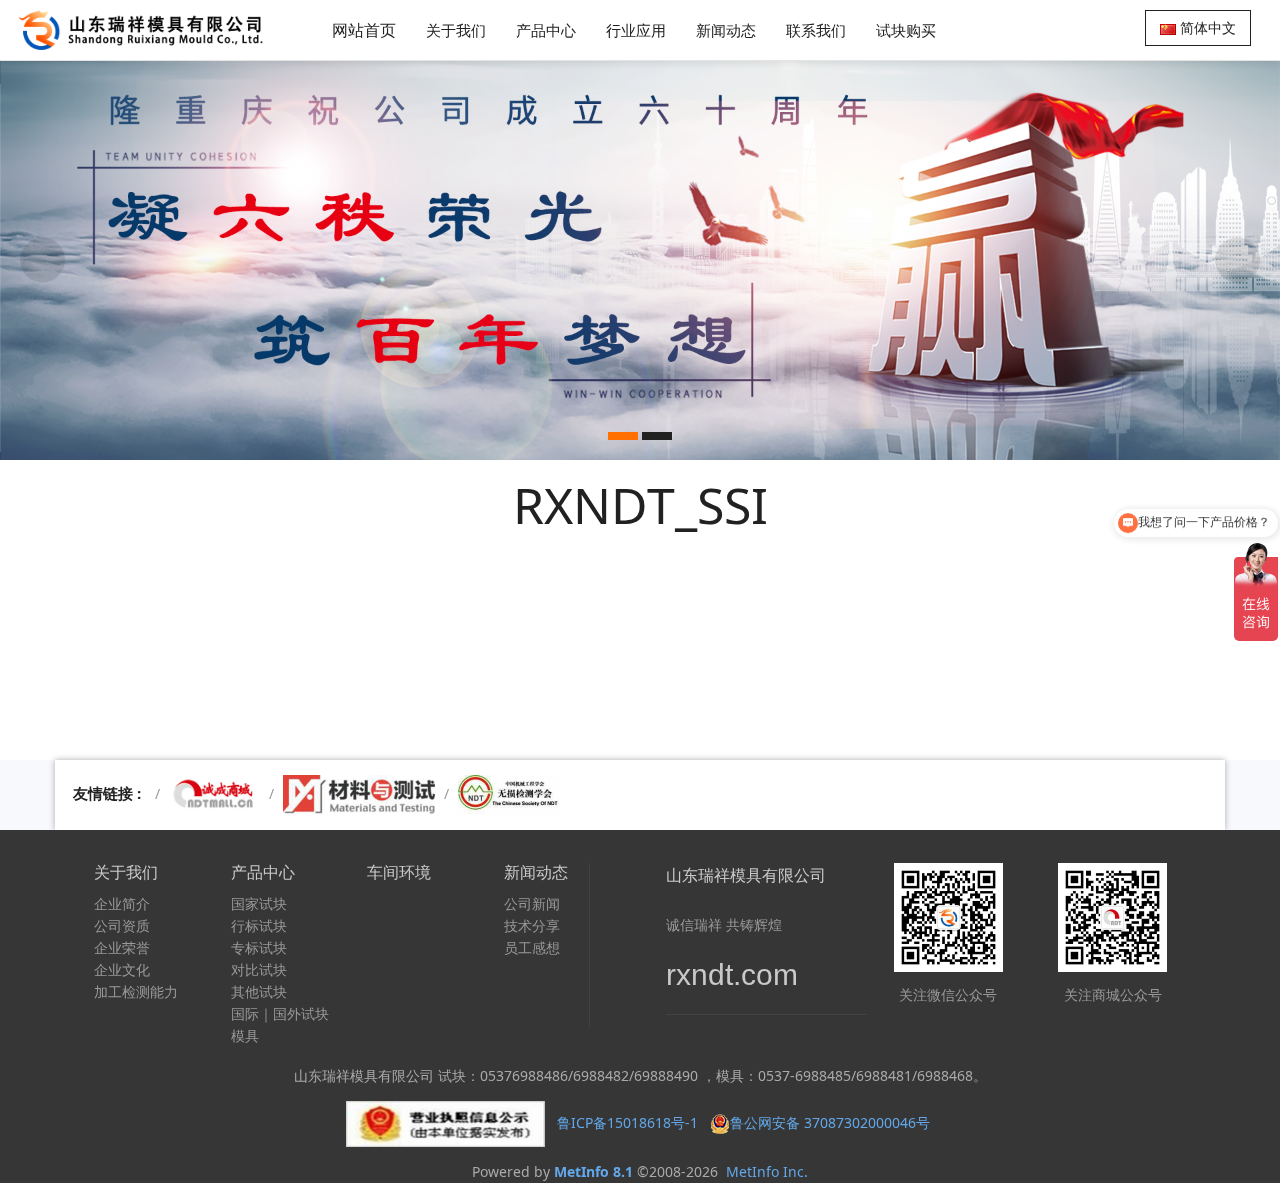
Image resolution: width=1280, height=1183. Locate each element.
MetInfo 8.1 (593, 1171)
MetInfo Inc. (767, 1171)
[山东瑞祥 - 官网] (146, 30)
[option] (640, 260)
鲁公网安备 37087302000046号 (832, 1122)
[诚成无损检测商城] (214, 793)
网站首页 (364, 30)
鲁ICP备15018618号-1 (627, 1122)
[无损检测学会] (509, 793)
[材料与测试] (359, 793)
